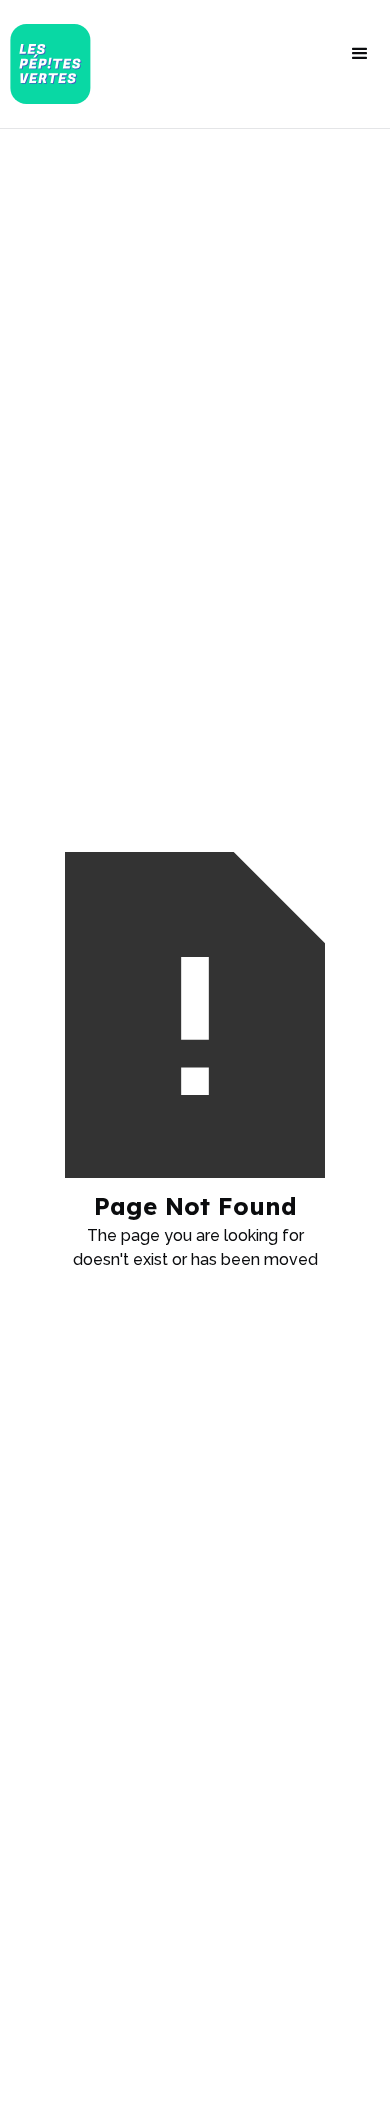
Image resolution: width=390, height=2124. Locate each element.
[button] (360, 54)
